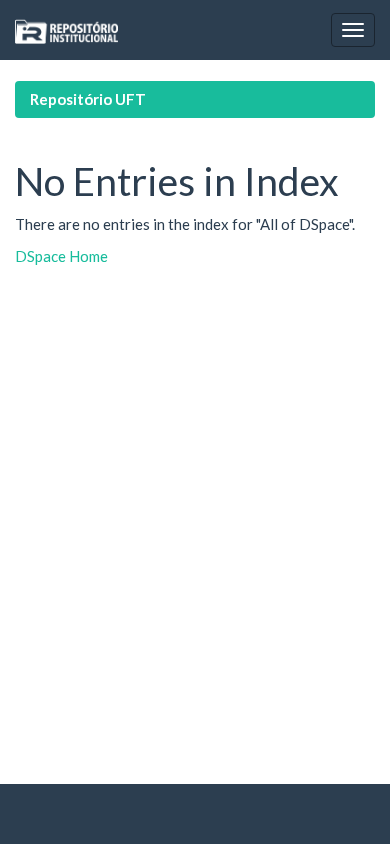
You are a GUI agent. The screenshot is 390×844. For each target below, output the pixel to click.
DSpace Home (61, 256)
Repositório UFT (88, 99)
